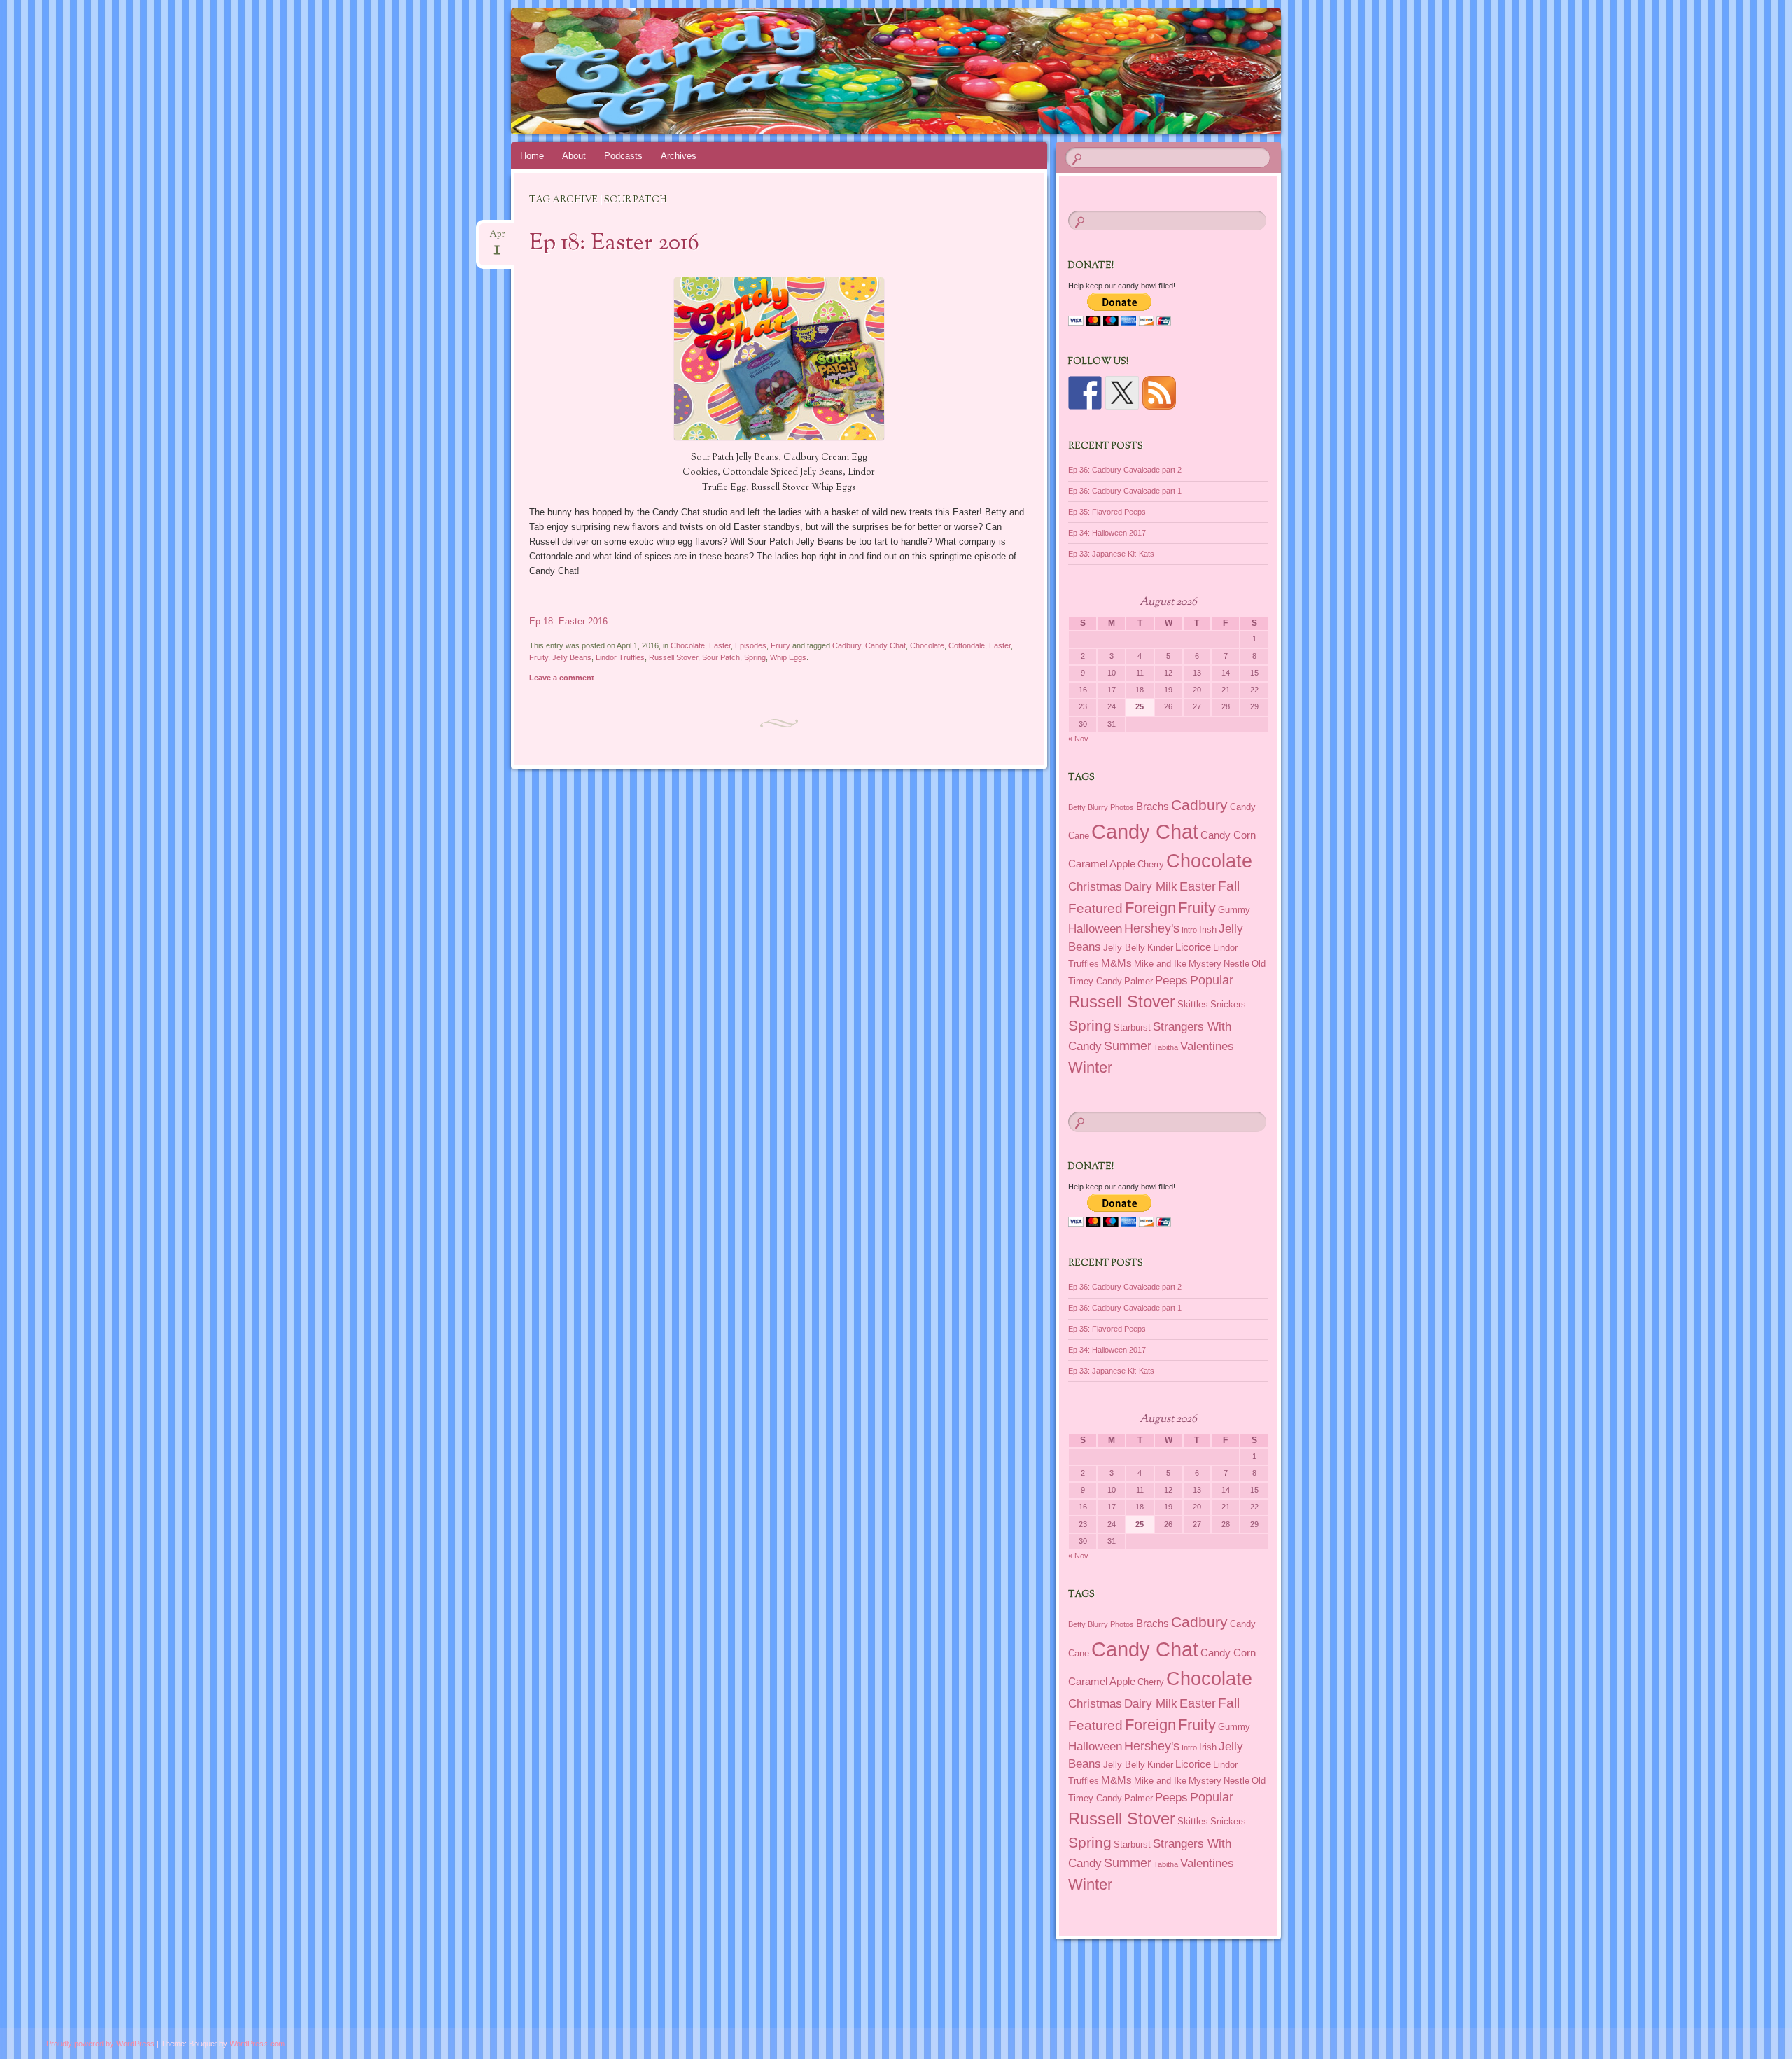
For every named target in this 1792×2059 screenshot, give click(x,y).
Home (532, 156)
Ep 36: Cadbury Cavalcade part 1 (1125, 491)
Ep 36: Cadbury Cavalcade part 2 (1125, 470)
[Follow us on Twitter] (1122, 393)
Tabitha (1166, 1047)
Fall (1229, 886)
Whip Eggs (788, 657)
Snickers (1228, 1004)
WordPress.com (257, 2044)
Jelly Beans (572, 657)
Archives (679, 156)
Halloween (1095, 928)
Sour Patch (721, 657)
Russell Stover (673, 657)
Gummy (1234, 910)
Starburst (1132, 1027)
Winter (1090, 1067)
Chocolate (688, 645)
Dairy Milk (1151, 886)
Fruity (780, 645)
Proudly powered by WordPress (100, 2044)
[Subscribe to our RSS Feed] (1159, 393)
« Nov (1078, 739)
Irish (1208, 929)
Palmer (1139, 981)
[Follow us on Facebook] (1085, 393)
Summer (1128, 1046)
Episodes (751, 645)
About (574, 156)
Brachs (1153, 806)
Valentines (1207, 1046)
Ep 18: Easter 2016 (614, 244)
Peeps (1171, 980)
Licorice (1193, 947)
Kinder (1160, 948)
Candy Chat (885, 645)
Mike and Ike (1160, 964)
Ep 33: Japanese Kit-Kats (1111, 554)
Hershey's (1152, 928)
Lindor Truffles (620, 657)
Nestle (1237, 964)
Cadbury (847, 645)
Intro (1189, 930)
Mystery (1205, 964)
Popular (1212, 980)
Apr (497, 238)
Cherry (1151, 864)
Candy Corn (1228, 835)
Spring (755, 657)
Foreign (1150, 908)
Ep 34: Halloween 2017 (1107, 533)
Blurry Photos (1111, 807)
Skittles (1193, 1004)
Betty (1077, 807)
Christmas (1095, 886)
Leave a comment (562, 678)
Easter (720, 645)
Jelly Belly (1124, 948)
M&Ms (1116, 963)
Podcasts (623, 156)
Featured (1095, 908)
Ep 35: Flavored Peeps (1107, 512)
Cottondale (967, 645)
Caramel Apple (1102, 864)
